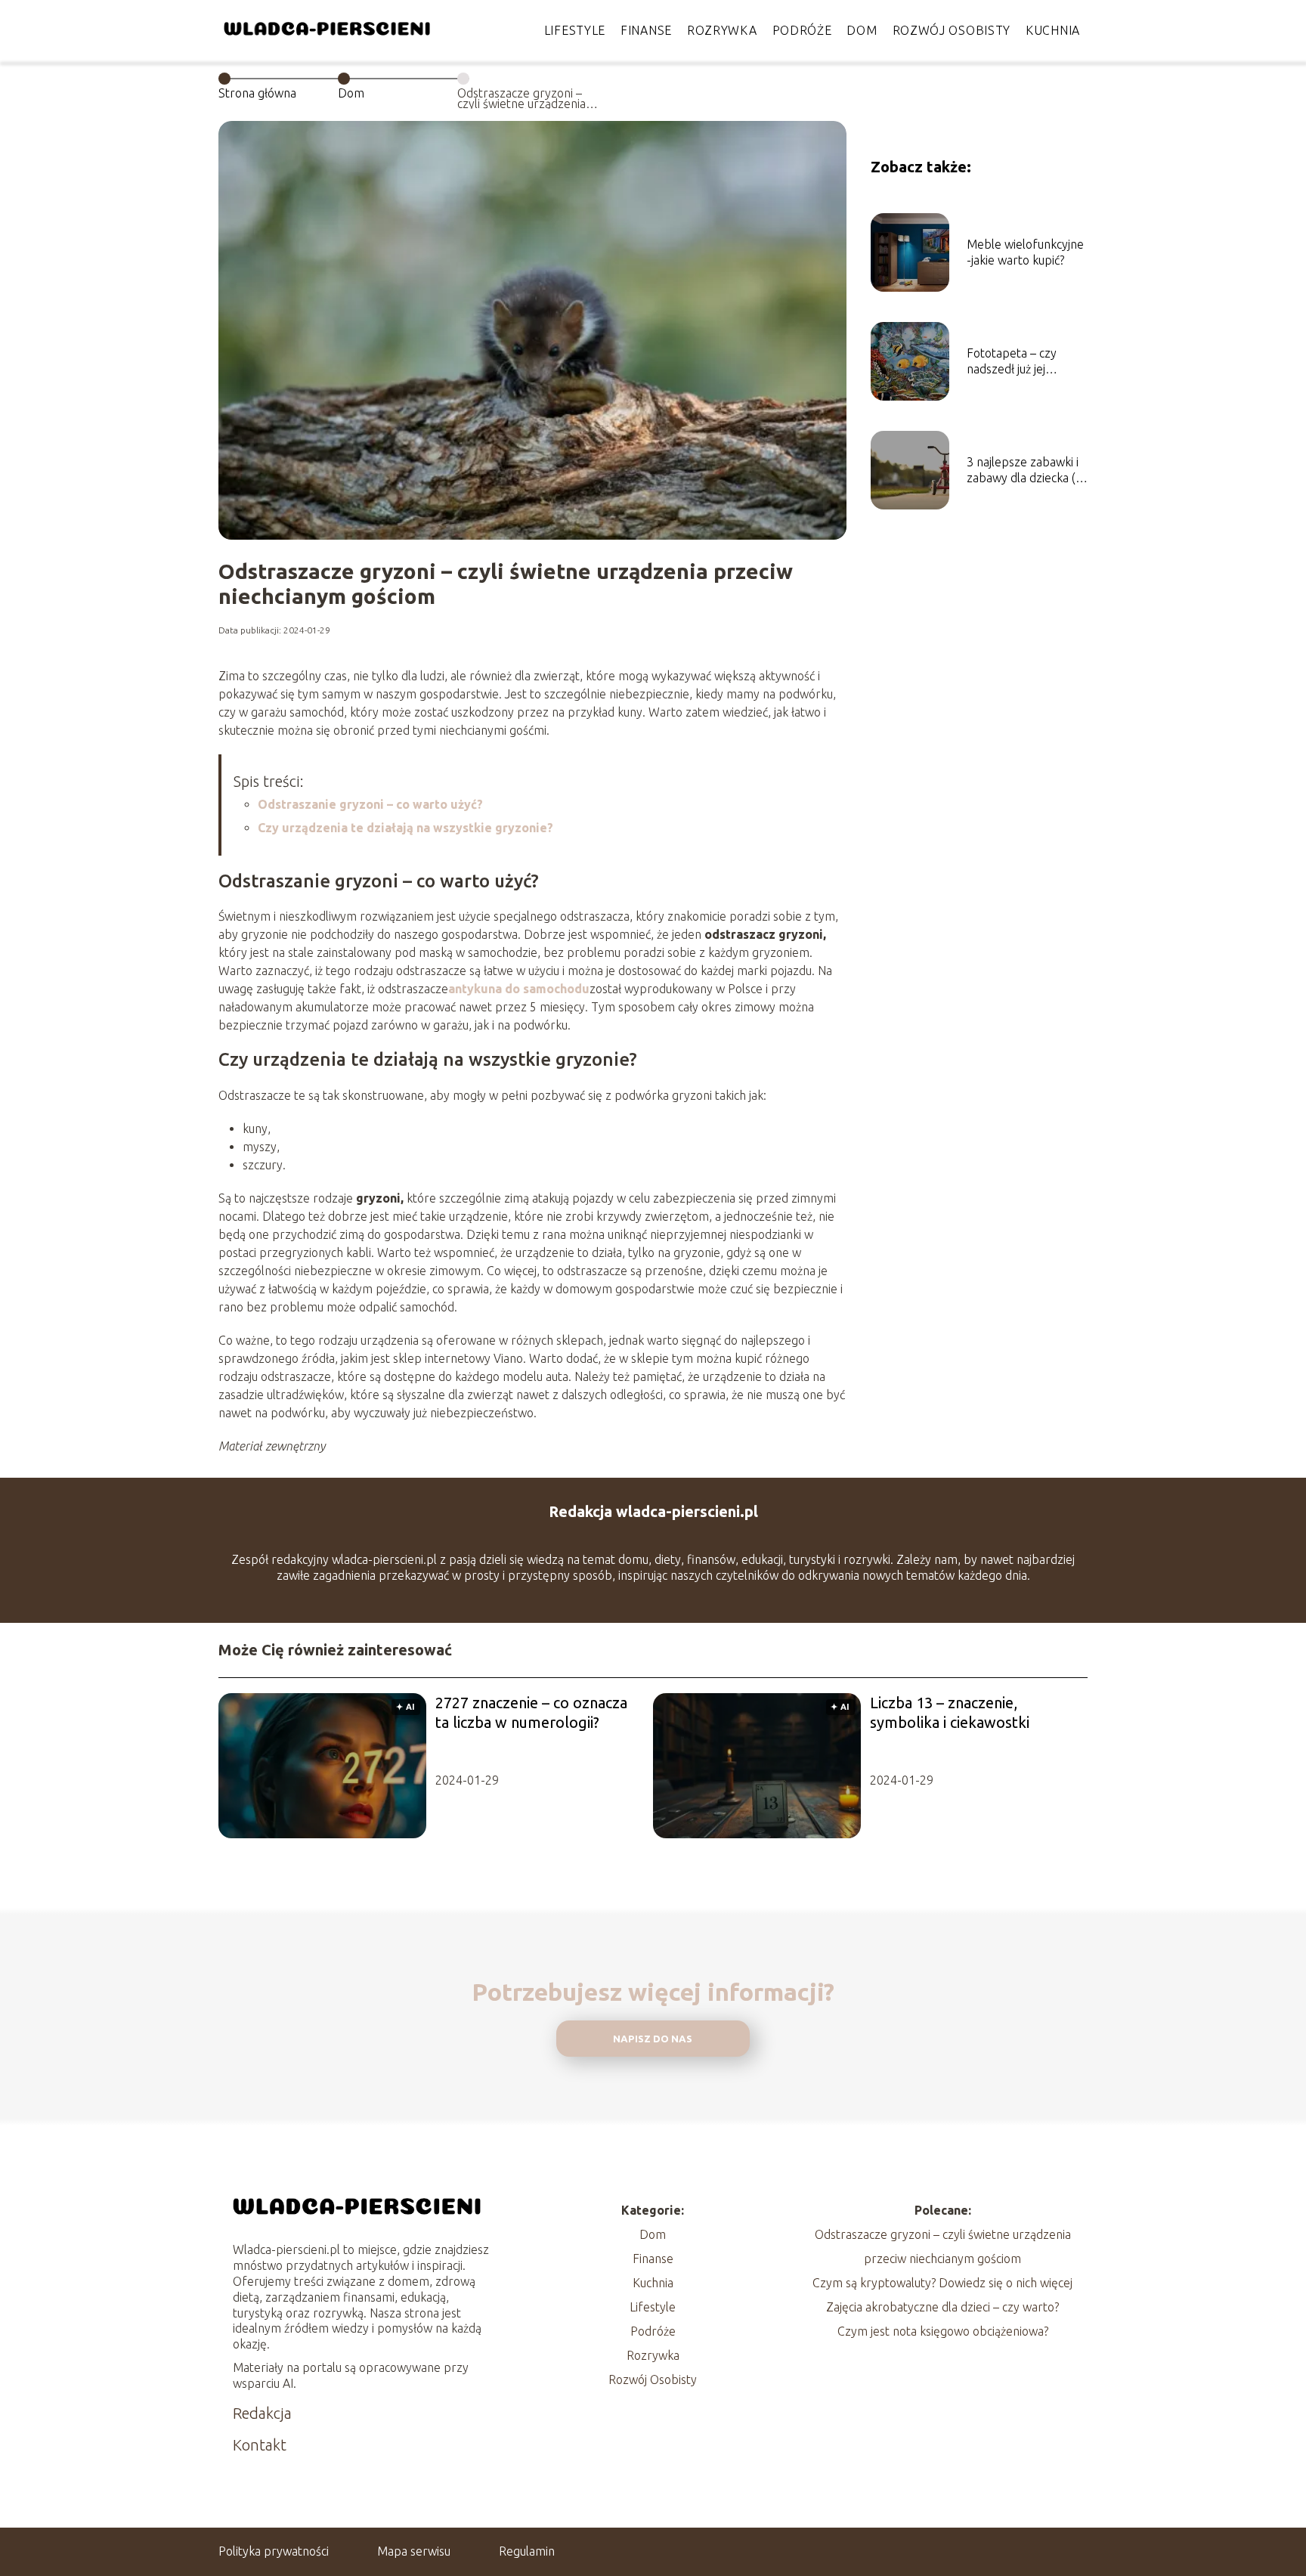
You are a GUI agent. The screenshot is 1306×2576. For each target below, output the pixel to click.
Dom (862, 30)
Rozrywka (722, 30)
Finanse (646, 30)
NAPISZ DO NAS (653, 2039)
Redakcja (262, 2413)
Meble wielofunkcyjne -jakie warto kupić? (1025, 252)
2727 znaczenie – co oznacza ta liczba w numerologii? (531, 1712)
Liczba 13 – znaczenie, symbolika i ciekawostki (950, 1712)
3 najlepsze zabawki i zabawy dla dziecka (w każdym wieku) (1026, 471)
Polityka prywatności (274, 2551)
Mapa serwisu (414, 2551)
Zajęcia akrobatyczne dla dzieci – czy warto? (942, 2307)
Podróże (802, 30)
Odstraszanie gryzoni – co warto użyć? (370, 804)
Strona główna (257, 93)
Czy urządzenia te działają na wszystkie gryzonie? (405, 828)
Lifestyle (575, 30)
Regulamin (527, 2551)
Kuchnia (1053, 30)
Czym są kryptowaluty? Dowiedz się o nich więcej (942, 2283)
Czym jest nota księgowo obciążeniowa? (943, 2331)
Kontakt (260, 2445)
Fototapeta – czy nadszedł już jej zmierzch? (1012, 362)
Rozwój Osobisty (952, 30)
